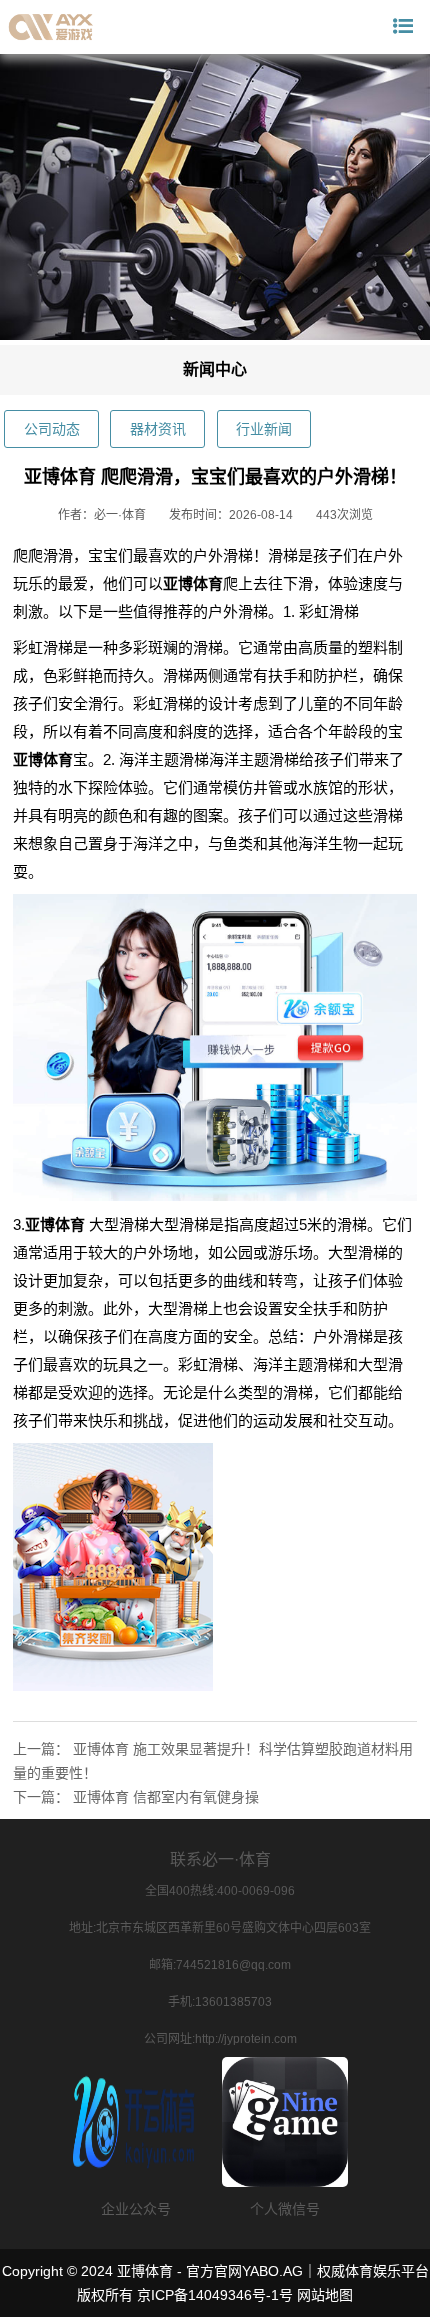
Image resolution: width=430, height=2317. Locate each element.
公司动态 (52, 429)
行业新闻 (264, 429)
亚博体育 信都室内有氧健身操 (166, 1797)
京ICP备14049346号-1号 (215, 2295)
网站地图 (325, 2295)
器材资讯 (158, 429)
